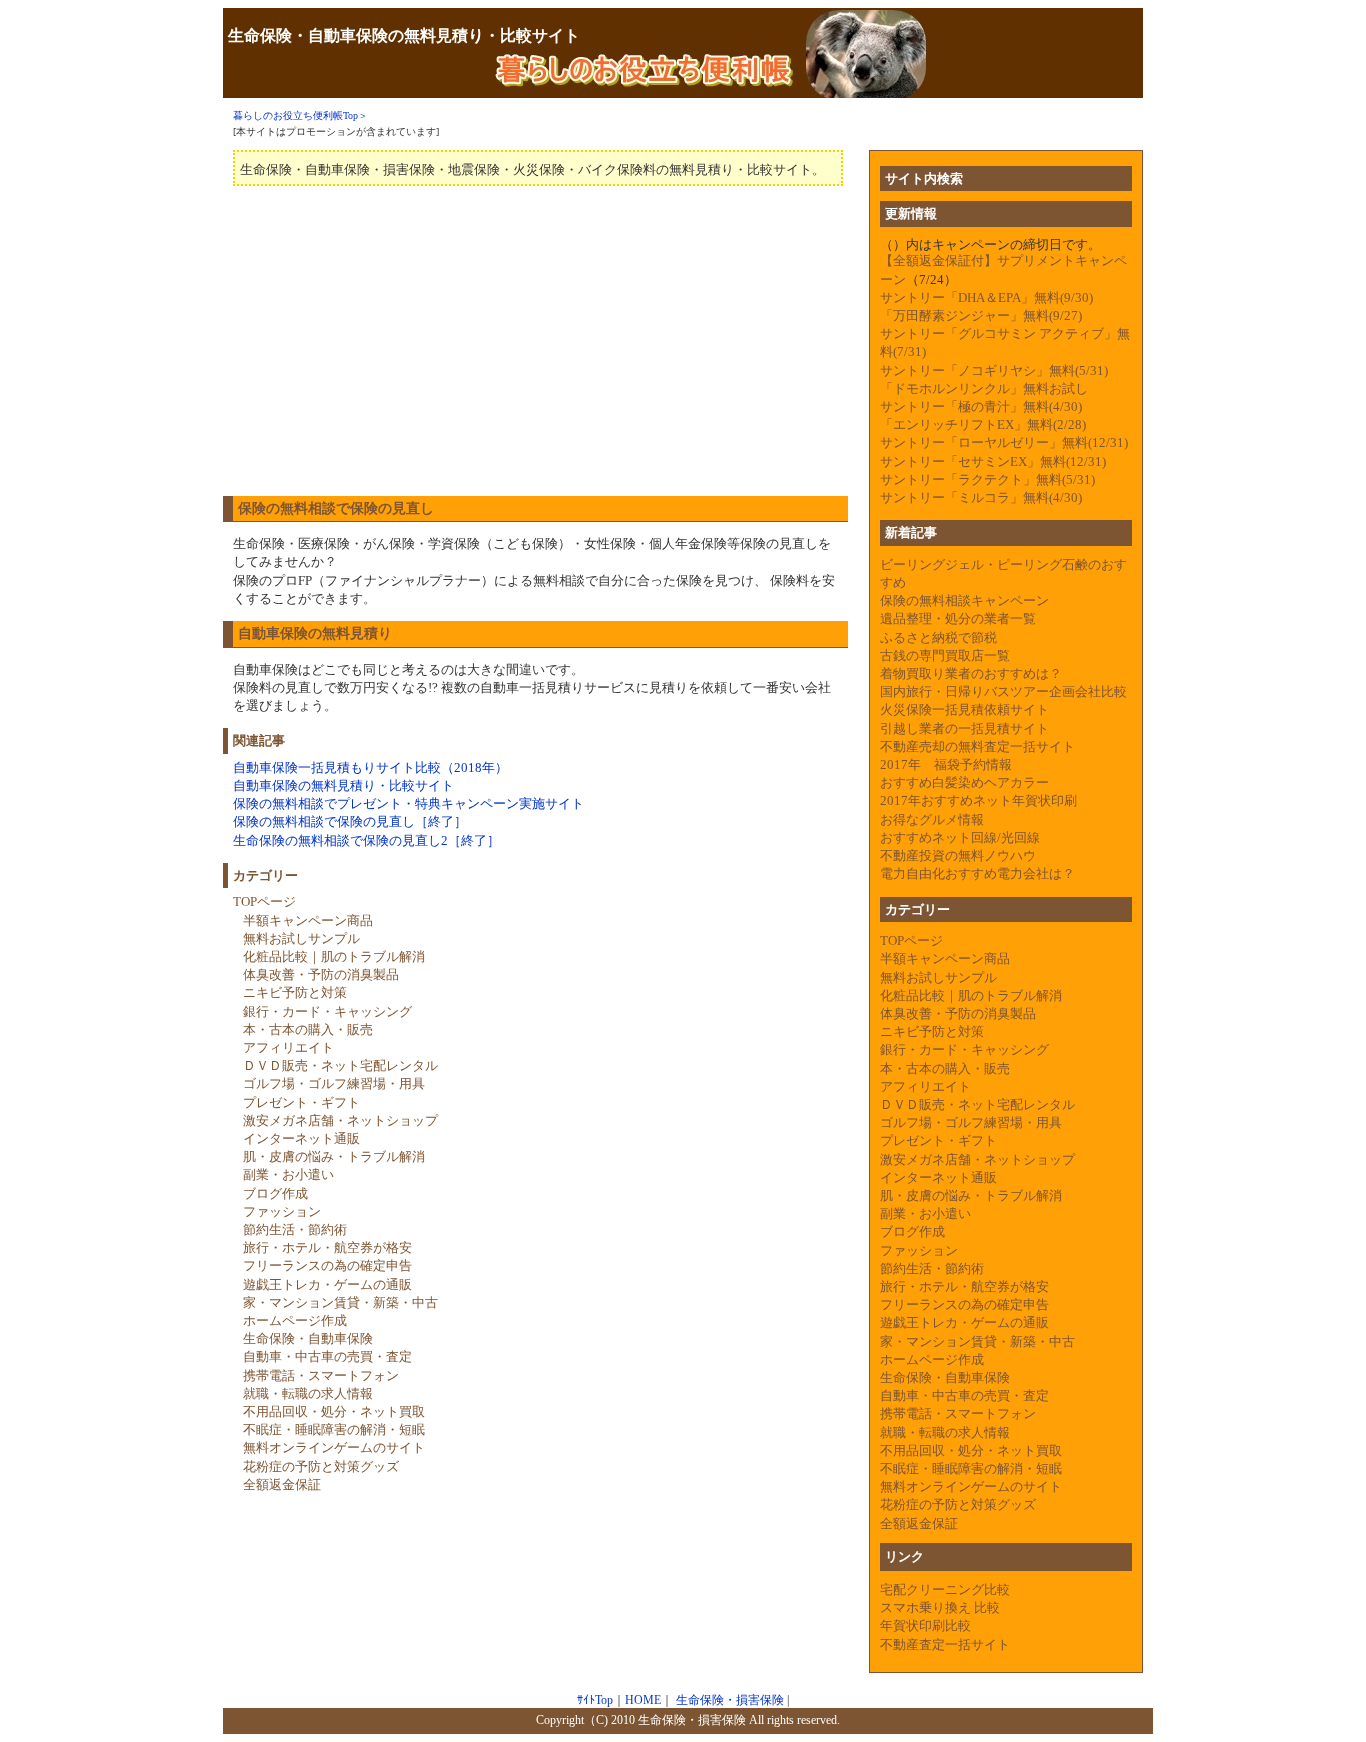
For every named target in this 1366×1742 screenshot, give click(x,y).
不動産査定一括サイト (945, 1644)
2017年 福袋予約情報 (946, 764)
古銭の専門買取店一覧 (945, 655)
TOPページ (264, 901)
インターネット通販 (301, 1138)
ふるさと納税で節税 (938, 637)
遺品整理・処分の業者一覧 (958, 618)
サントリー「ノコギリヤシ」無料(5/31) (994, 370)
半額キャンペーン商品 (308, 920)
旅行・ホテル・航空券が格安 (327, 1247)
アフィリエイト (288, 1047)
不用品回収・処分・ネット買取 (334, 1411)
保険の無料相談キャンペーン (964, 600)
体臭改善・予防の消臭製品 (321, 974)
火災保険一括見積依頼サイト (964, 709)
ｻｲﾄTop (595, 1700)
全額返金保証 (282, 1484)
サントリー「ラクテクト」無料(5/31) (987, 479)
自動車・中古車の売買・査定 (327, 1356)
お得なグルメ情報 (932, 819)
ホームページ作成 (295, 1320)
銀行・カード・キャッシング (327, 1011)
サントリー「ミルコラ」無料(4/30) (981, 497)
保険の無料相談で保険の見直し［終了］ (350, 821)
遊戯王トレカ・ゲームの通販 (327, 1284)
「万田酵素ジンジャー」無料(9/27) (981, 315)
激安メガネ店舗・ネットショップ (340, 1120)
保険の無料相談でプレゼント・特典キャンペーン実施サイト (408, 803)
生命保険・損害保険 (730, 1700)
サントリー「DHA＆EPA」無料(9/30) (986, 297)
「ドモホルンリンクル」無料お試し (984, 388)
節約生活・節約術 (295, 1229)
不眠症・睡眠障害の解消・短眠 (334, 1429)
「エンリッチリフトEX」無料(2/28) (983, 424)
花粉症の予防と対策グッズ (321, 1466)
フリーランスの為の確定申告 (327, 1265)
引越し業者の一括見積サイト (964, 728)
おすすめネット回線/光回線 (960, 837)
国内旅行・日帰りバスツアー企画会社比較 (1003, 691)
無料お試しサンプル (301, 938)
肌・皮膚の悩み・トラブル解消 (334, 1156)
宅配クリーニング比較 (945, 1589)
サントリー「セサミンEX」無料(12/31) (993, 461)
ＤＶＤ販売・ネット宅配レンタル (340, 1065)
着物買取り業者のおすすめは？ (971, 673)
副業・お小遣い (288, 1174)
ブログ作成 (275, 1193)
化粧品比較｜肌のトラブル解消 (334, 956)
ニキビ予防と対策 (295, 992)
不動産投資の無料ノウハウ (958, 855)
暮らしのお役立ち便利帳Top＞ (300, 115)
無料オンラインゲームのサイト (334, 1447)
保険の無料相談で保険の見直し (336, 508)
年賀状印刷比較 (925, 1625)
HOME (643, 1700)
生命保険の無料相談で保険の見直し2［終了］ (366, 840)
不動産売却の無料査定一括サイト (977, 746)
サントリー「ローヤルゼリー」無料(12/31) (1004, 442)
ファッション (282, 1211)
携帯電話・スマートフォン (321, 1375)
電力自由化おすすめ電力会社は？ (977, 873)
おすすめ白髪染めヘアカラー (964, 782)
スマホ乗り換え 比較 (940, 1607)
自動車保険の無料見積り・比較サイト (343, 785)
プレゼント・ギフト (301, 1102)
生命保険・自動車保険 (308, 1338)
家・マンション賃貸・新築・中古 (340, 1302)
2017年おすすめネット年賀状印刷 (978, 800)
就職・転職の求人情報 (308, 1393)
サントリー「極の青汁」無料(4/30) (981, 406)
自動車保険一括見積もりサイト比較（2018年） (370, 767)
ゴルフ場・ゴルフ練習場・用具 (334, 1083)
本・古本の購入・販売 (308, 1029)
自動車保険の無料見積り (315, 633)
